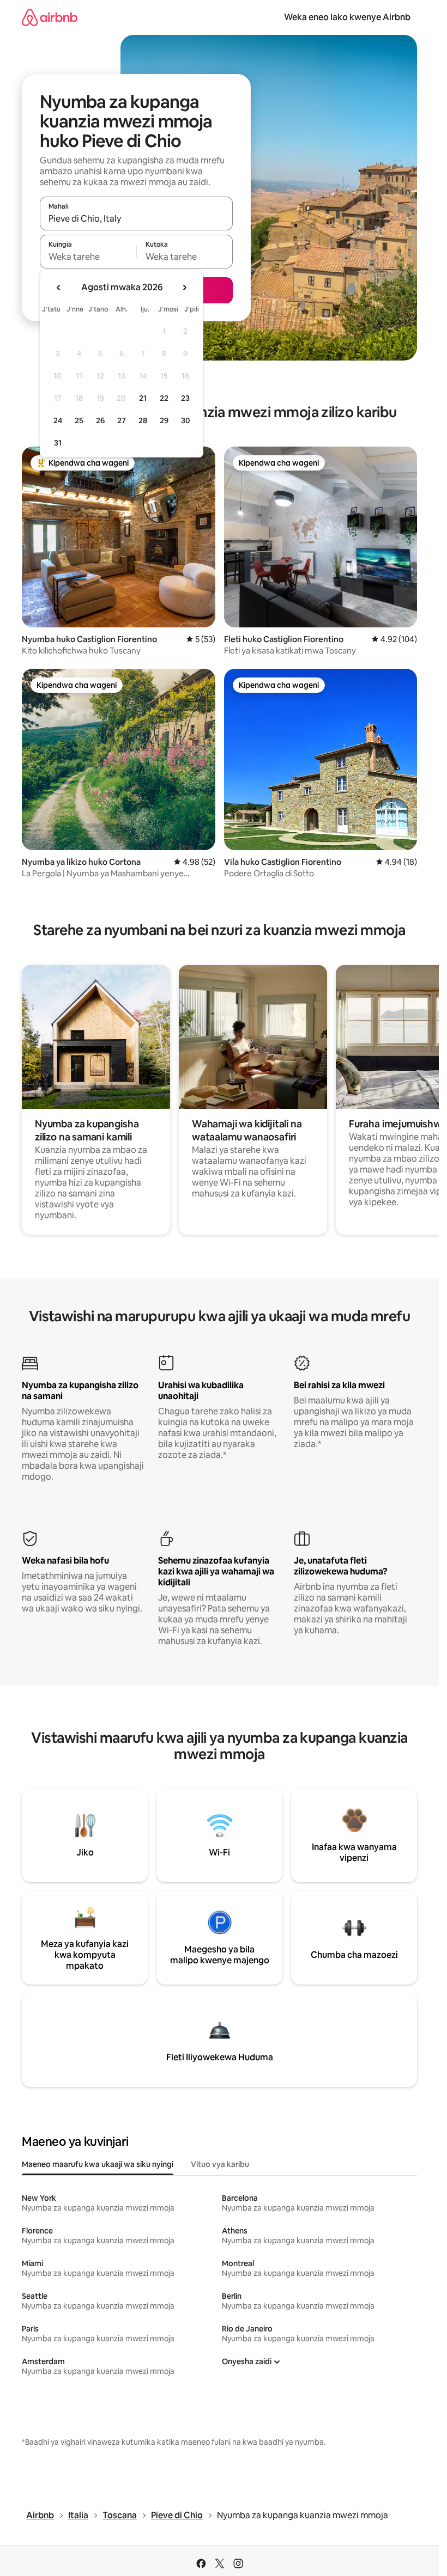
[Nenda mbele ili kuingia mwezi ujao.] (184, 288)
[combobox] (136, 218)
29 (164, 420)
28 (143, 420)
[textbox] (88, 257)
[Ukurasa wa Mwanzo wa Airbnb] (50, 17)
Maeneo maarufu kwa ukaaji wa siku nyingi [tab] (98, 2164)
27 (122, 420)
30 (186, 420)
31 (58, 443)
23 (185, 398)
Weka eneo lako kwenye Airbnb (347, 17)
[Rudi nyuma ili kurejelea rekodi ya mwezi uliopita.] (59, 288)
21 (143, 398)
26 (100, 420)
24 (58, 420)
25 (79, 420)
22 (164, 398)
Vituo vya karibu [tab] (220, 2164)
